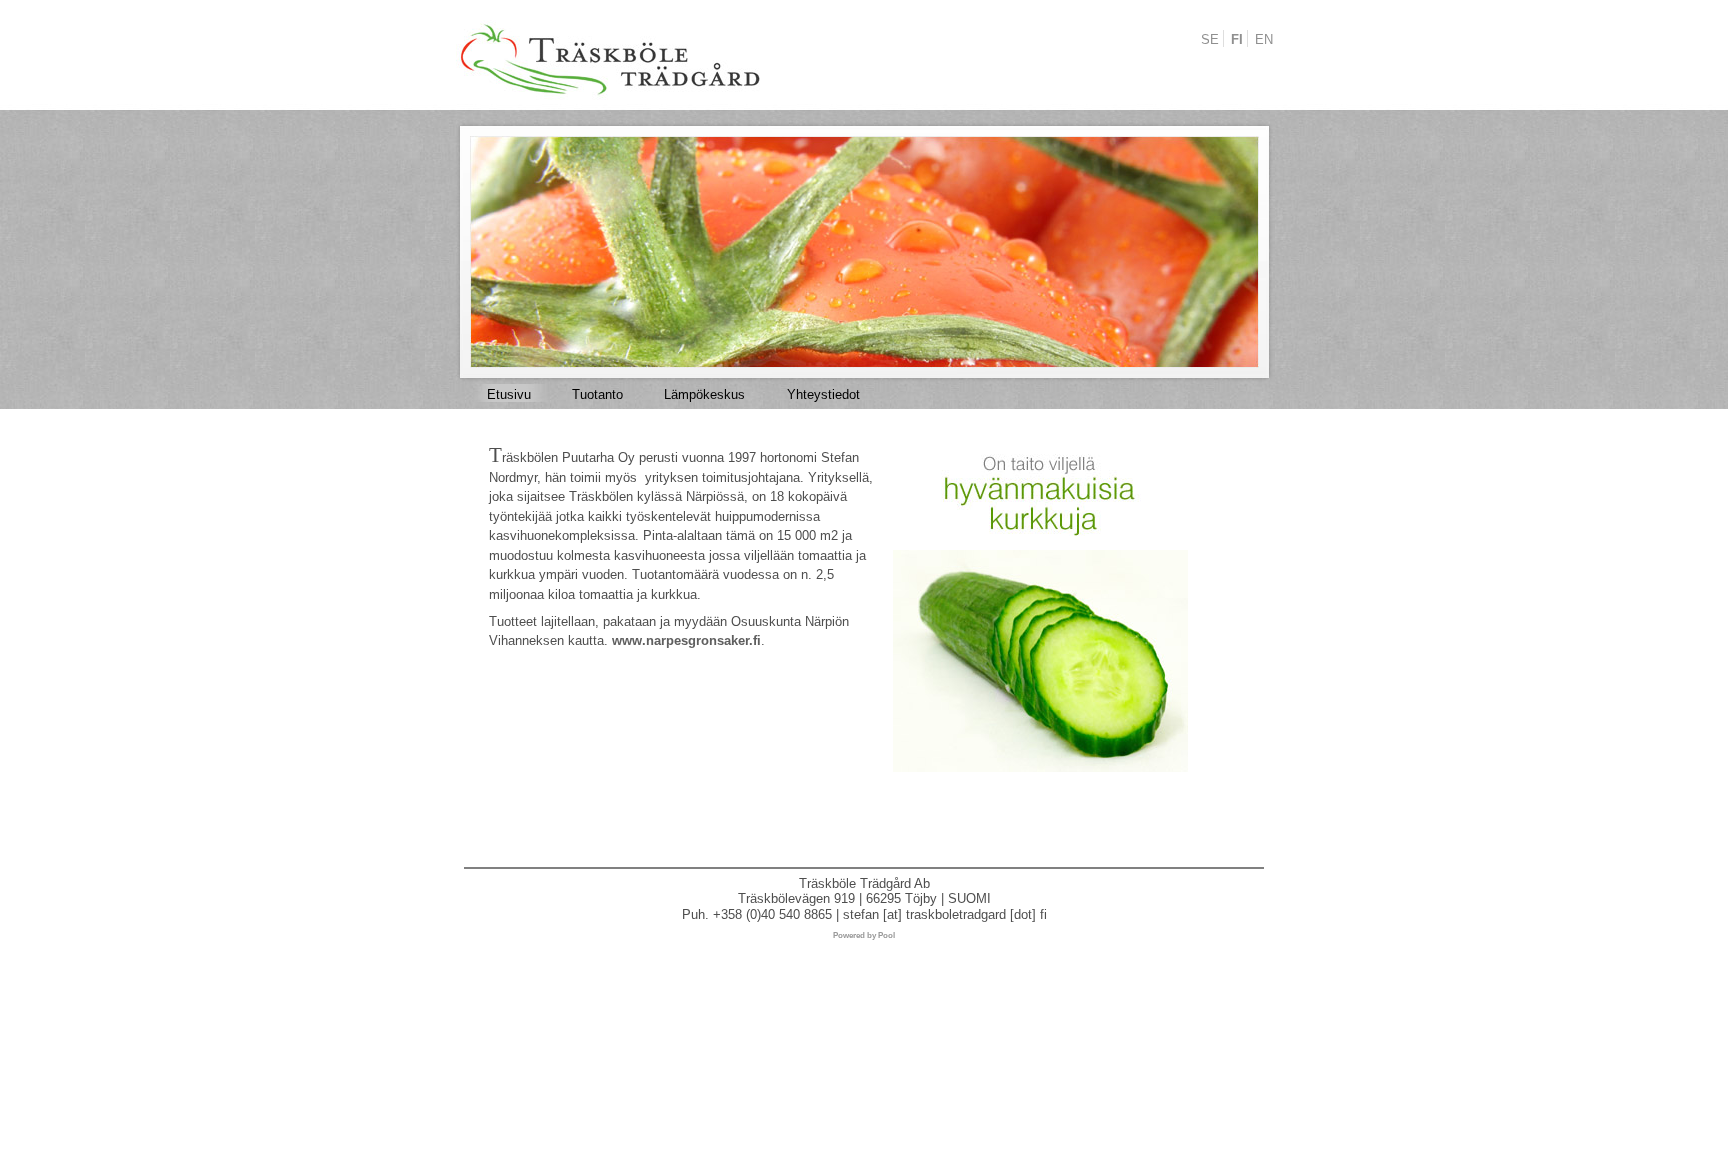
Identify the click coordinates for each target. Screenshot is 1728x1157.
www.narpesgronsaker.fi (686, 640)
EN (1264, 39)
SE (1210, 39)
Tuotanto (597, 394)
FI (1237, 39)
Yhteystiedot (823, 394)
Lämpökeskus (704, 394)
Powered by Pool (864, 935)
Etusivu (509, 394)
